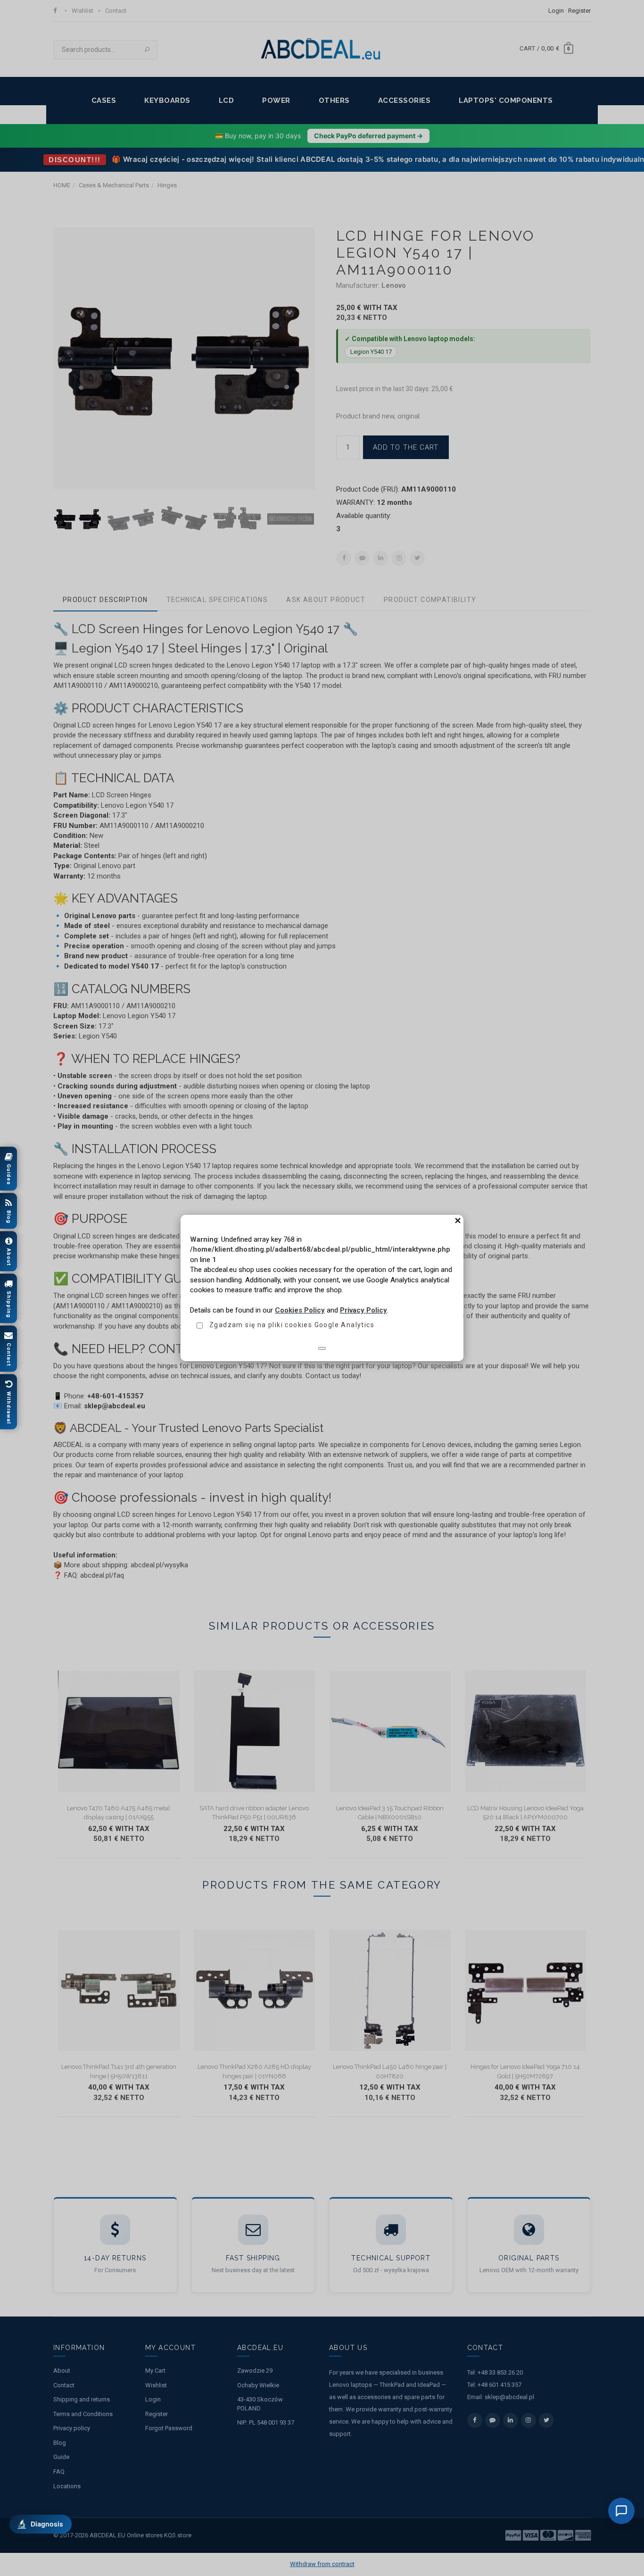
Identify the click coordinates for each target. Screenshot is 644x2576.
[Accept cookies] (322, 1348)
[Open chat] (621, 2511)
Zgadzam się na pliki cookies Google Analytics (292, 1325)
